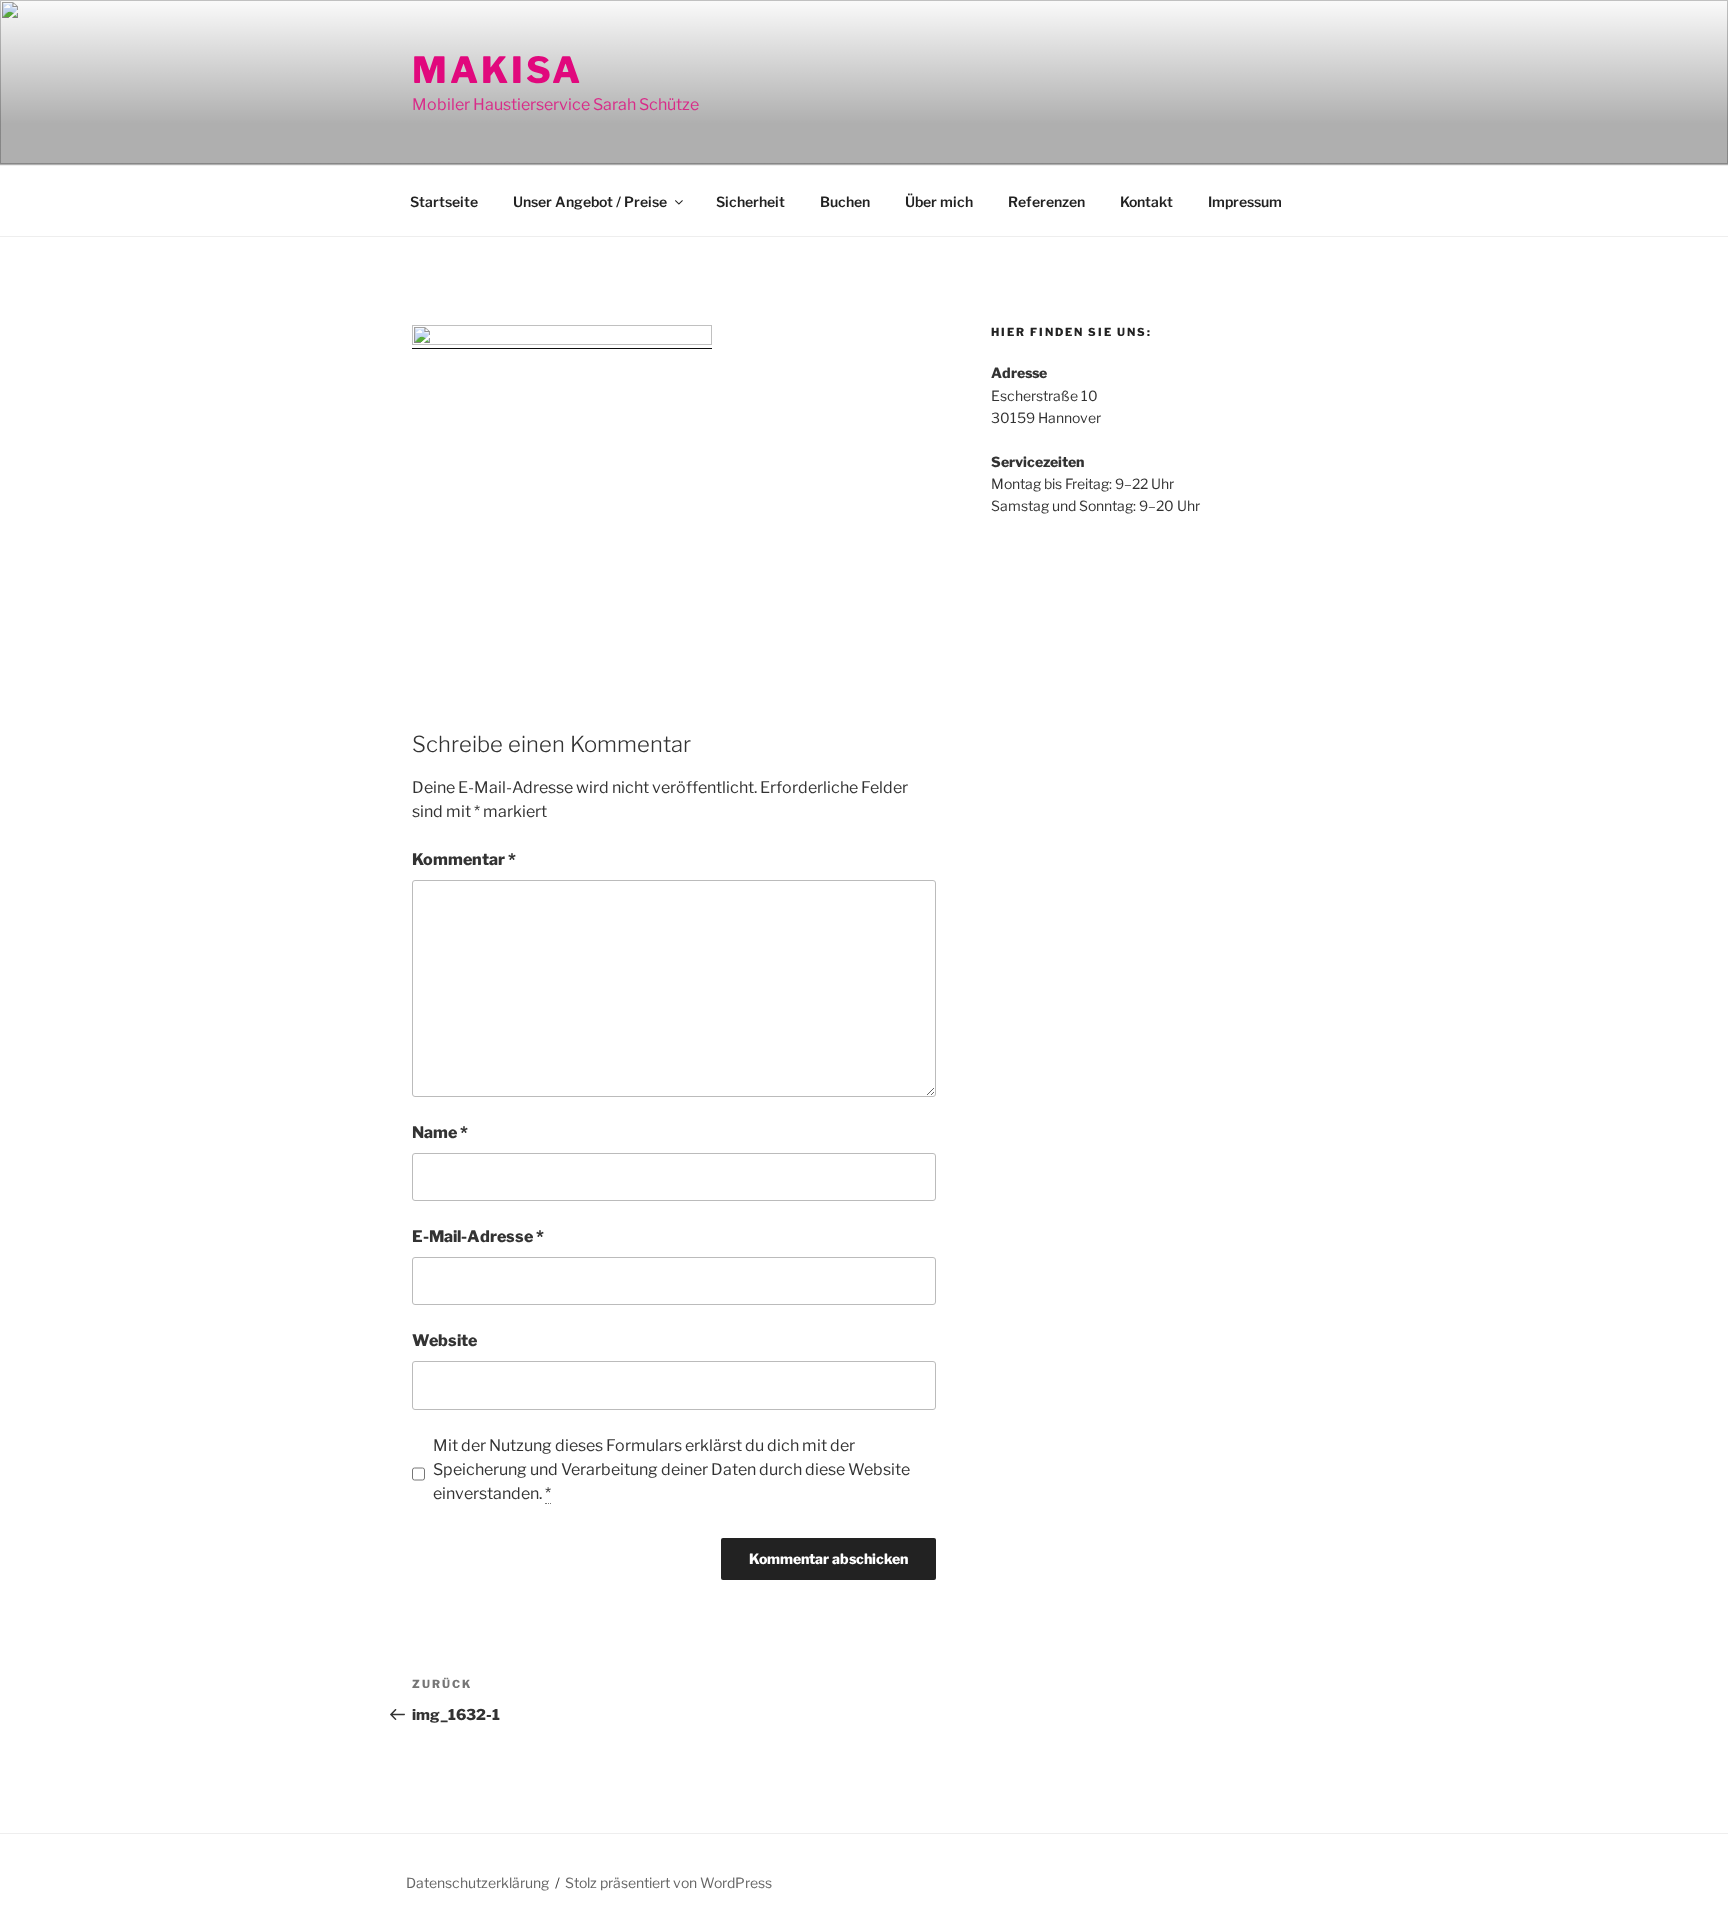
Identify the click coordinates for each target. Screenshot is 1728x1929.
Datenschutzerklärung (477, 1882)
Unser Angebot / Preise (590, 201)
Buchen (845, 201)
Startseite (444, 201)
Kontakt (1146, 201)
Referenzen (1046, 201)
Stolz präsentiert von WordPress (668, 1882)
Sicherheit (750, 201)
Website (444, 1340)
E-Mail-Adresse (478, 1236)
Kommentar (464, 859)
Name (440, 1132)
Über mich (939, 201)
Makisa (497, 70)
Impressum (1245, 201)
